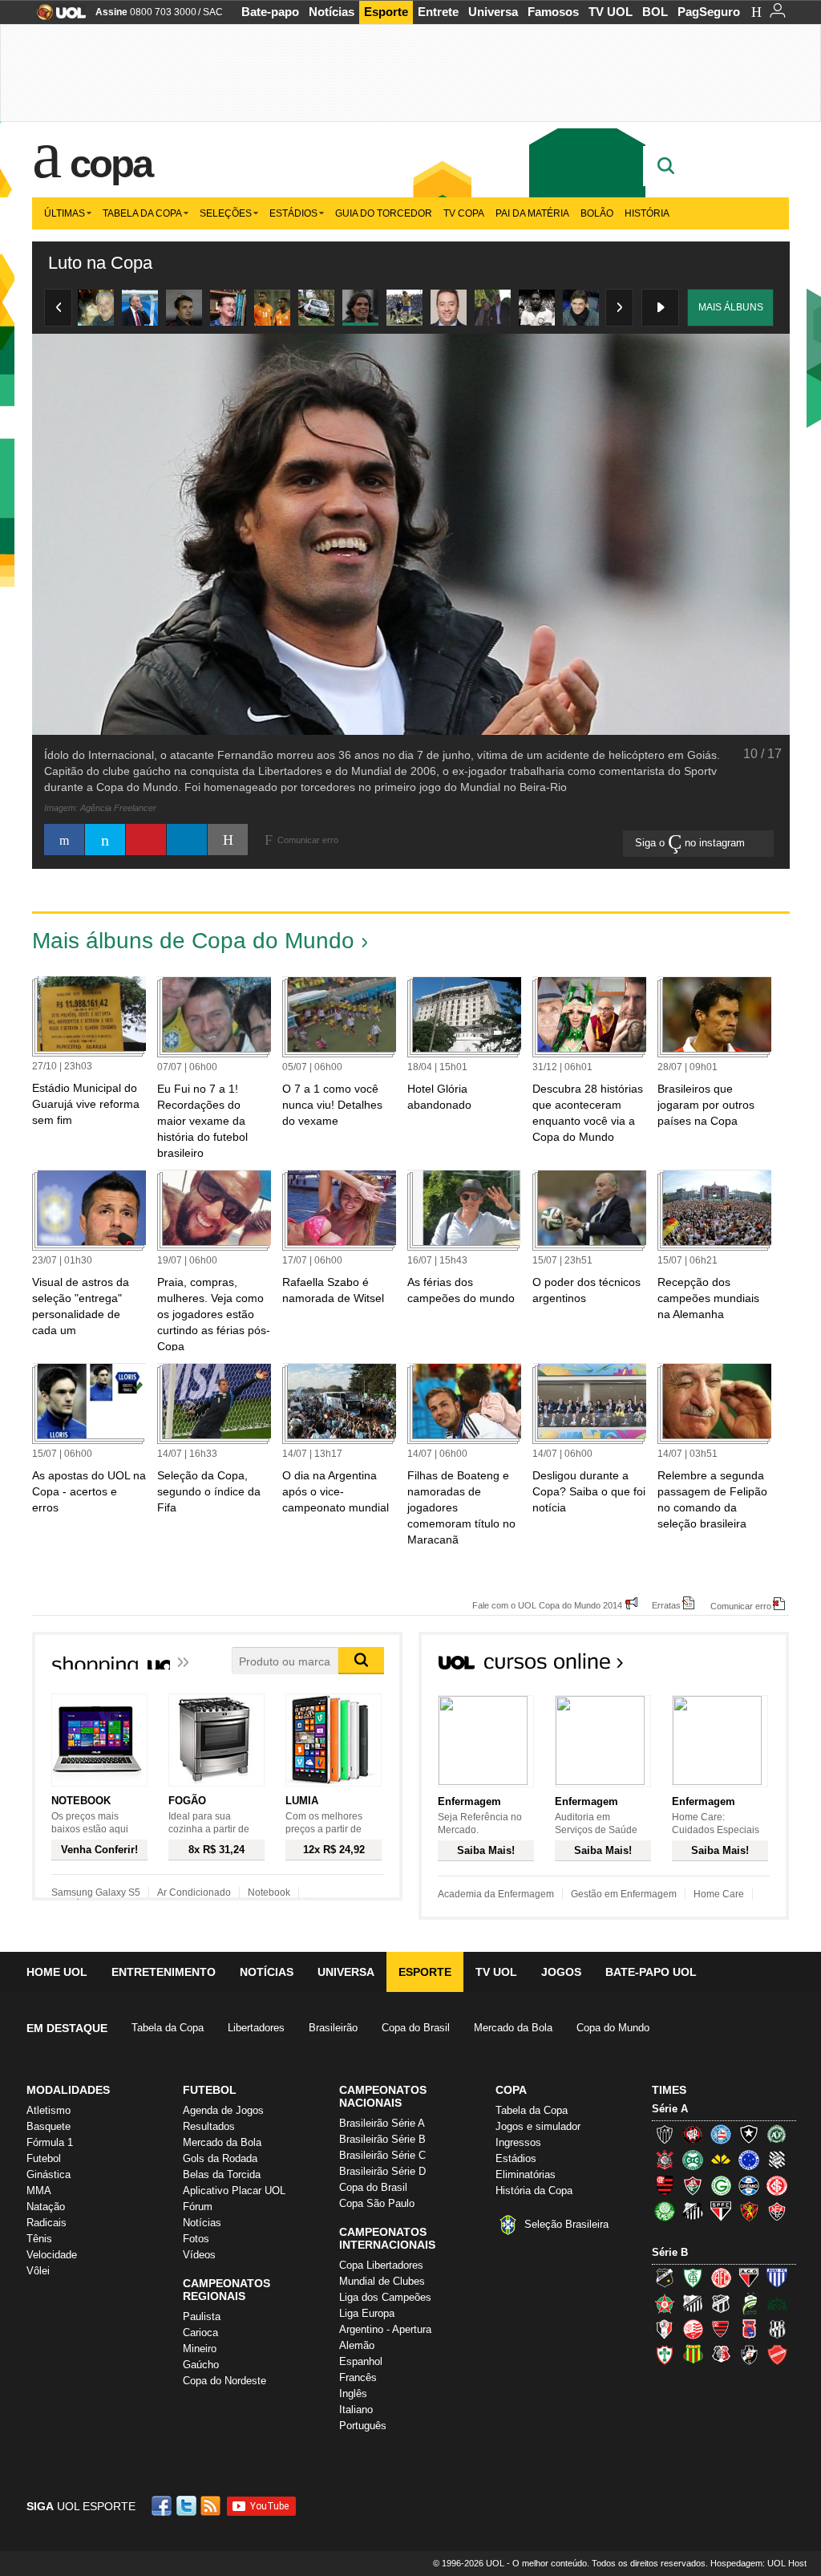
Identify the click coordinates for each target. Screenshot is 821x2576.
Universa (493, 12)
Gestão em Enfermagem (624, 1894)
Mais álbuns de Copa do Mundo (193, 941)
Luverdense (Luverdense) (749, 2303)
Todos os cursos (734, 1666)
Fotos (196, 2239)
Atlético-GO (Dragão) (749, 2278)
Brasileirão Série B (382, 2139)
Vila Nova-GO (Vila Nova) (777, 2355)
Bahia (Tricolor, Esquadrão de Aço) (721, 2134)
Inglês (353, 2393)
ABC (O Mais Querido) (665, 2278)
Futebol (44, 2158)
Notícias (332, 12)
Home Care (719, 1894)
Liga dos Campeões (385, 2297)
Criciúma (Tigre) (721, 2160)
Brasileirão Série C (382, 2155)
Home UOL (57, 1972)
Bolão (597, 213)
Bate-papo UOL (651, 1972)
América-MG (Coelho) (693, 2278)
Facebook (164, 2506)
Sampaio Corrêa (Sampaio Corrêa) (693, 2355)
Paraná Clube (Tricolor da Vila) (749, 2329)
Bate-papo (270, 12)
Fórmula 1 (50, 2142)
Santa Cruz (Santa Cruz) (721, 2355)
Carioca (200, 2333)
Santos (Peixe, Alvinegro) (693, 2211)
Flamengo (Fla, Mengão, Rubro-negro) (665, 2185)
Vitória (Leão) (777, 2211)
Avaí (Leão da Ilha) (777, 2278)
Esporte (386, 12)
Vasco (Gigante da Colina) (749, 2355)
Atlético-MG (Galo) (665, 2134)
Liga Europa (367, 2313)
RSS (212, 2506)
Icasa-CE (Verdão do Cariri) (777, 2303)
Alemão (357, 2345)
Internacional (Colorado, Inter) (777, 2185)
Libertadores (256, 2028)
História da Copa (534, 2191)
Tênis (39, 2239)
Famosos (553, 12)
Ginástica (49, 2174)
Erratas (666, 1605)
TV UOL (611, 12)
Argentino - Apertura (385, 2329)
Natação (46, 2207)
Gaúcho (201, 2365)
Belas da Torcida (222, 2174)
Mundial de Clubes (382, 2281)
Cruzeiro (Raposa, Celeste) (749, 2160)
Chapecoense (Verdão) (777, 2134)
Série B (670, 2252)
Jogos (561, 1972)
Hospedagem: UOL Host (758, 2563)
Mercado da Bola (513, 2028)
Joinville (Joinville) (665, 2329)
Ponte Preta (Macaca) (777, 2329)
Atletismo (49, 2110)
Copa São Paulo (377, 2203)
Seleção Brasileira (566, 2224)
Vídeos (199, 2255)
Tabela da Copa (142, 213)
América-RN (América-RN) (721, 2278)
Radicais (47, 2223)
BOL (655, 12)
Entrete (438, 12)
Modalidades (68, 2090)
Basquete (49, 2126)
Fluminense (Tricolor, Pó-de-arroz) (693, 2185)
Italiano (356, 2410)
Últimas (65, 213)
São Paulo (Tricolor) (721, 2211)
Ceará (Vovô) (721, 2303)
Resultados (209, 2126)
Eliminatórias (526, 2174)
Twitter (188, 2506)
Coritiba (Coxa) (693, 2160)
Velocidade (52, 2255)
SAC (213, 12)
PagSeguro (709, 12)
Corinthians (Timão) (665, 2160)
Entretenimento (164, 1972)
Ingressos (518, 2142)
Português (363, 2426)
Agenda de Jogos (223, 2110)
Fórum (198, 2207)
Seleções (226, 213)
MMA (39, 2191)
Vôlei (38, 2271)
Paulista (202, 2316)
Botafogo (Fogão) (749, 2134)
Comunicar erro (741, 1606)
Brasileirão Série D (382, 2171)
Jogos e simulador (538, 2126)
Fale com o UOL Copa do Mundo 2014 (547, 1605)
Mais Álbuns (731, 307)
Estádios (293, 213)
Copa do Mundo (613, 2028)
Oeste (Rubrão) (721, 2329)
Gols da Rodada (220, 2158)
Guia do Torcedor (384, 213)
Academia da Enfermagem (496, 1894)
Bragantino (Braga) (693, 2303)
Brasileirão (333, 2028)
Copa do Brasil (416, 2028)
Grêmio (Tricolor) (749, 2185)
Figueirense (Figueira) (777, 2160)
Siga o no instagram (692, 843)
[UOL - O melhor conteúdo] (57, 17)
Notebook (269, 1892)
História (647, 213)
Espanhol (361, 2361)
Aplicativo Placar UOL (234, 2191)
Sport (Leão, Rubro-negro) (749, 2211)
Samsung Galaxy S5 (96, 1892)
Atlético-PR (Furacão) (693, 2134)
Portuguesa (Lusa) (665, 2355)
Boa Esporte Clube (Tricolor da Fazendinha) (665, 2303)
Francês (358, 2377)
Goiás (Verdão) (721, 2185)
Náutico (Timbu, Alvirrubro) (693, 2329)
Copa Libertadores (381, 2265)
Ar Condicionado (194, 1892)
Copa (111, 164)
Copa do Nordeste (224, 2381)
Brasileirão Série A (382, 2123)
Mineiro (200, 2349)
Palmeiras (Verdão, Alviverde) (665, 2211)
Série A (670, 2109)
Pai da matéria (532, 213)
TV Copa (464, 213)
